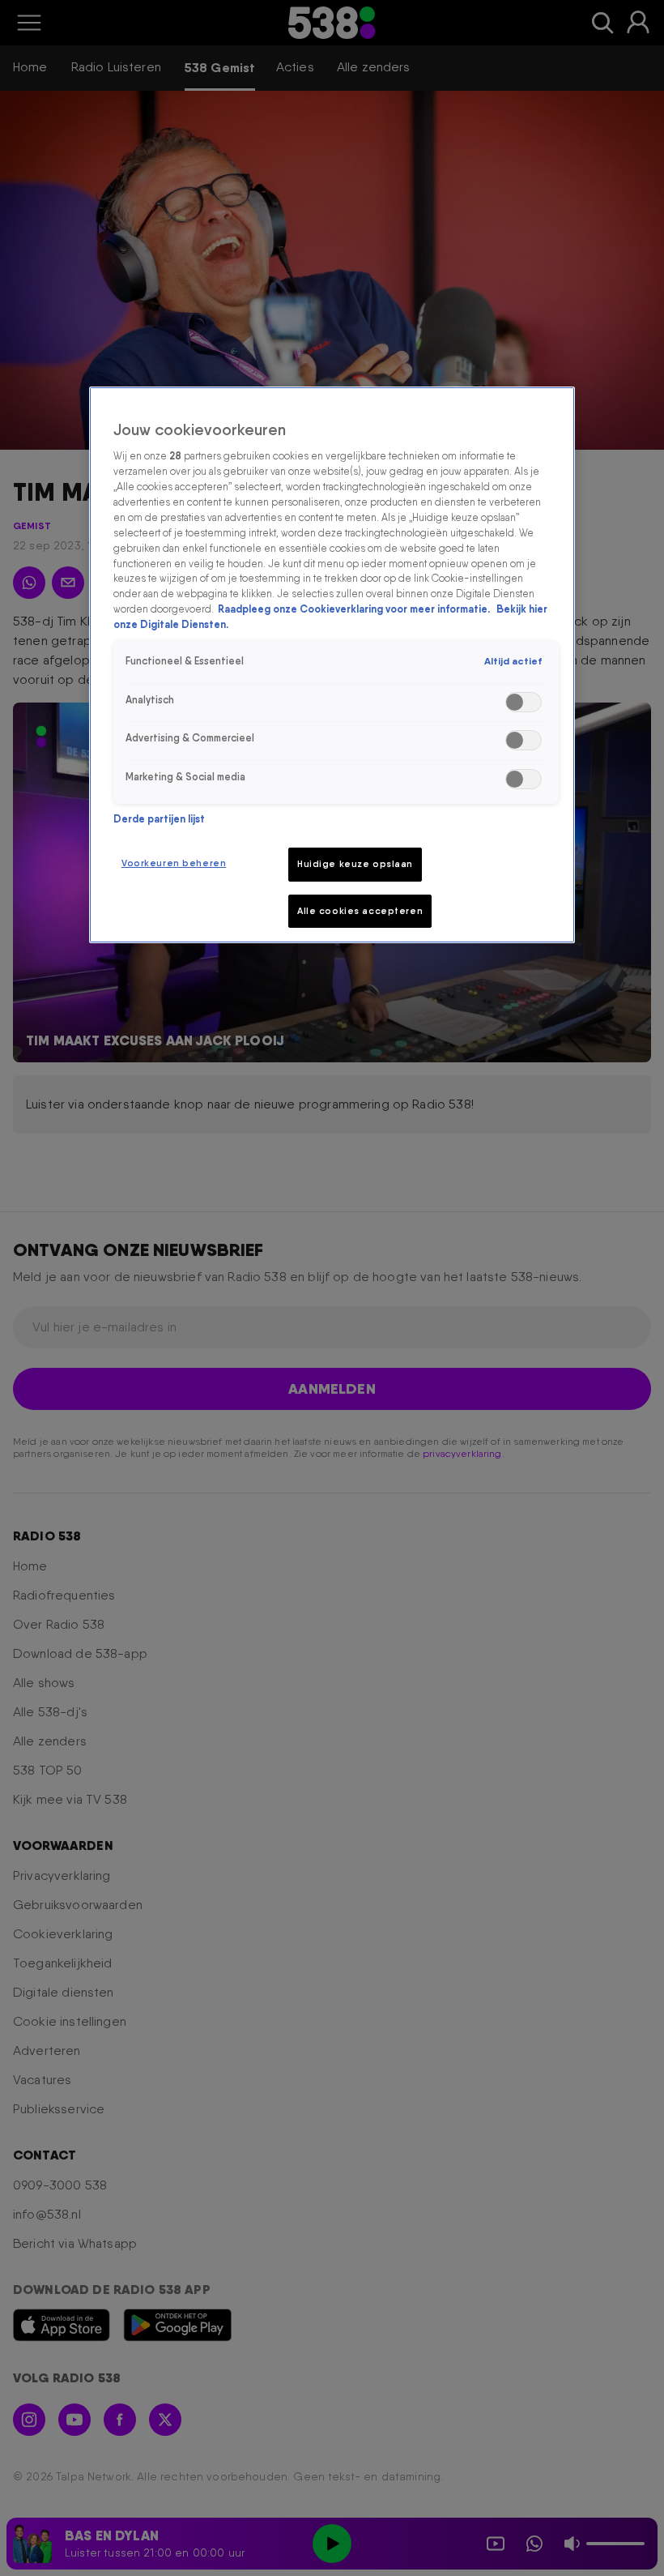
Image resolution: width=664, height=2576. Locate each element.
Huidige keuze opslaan (355, 864)
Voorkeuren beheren (174, 863)
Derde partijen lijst (159, 819)
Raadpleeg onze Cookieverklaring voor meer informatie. (355, 609)
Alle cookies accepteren (360, 911)
